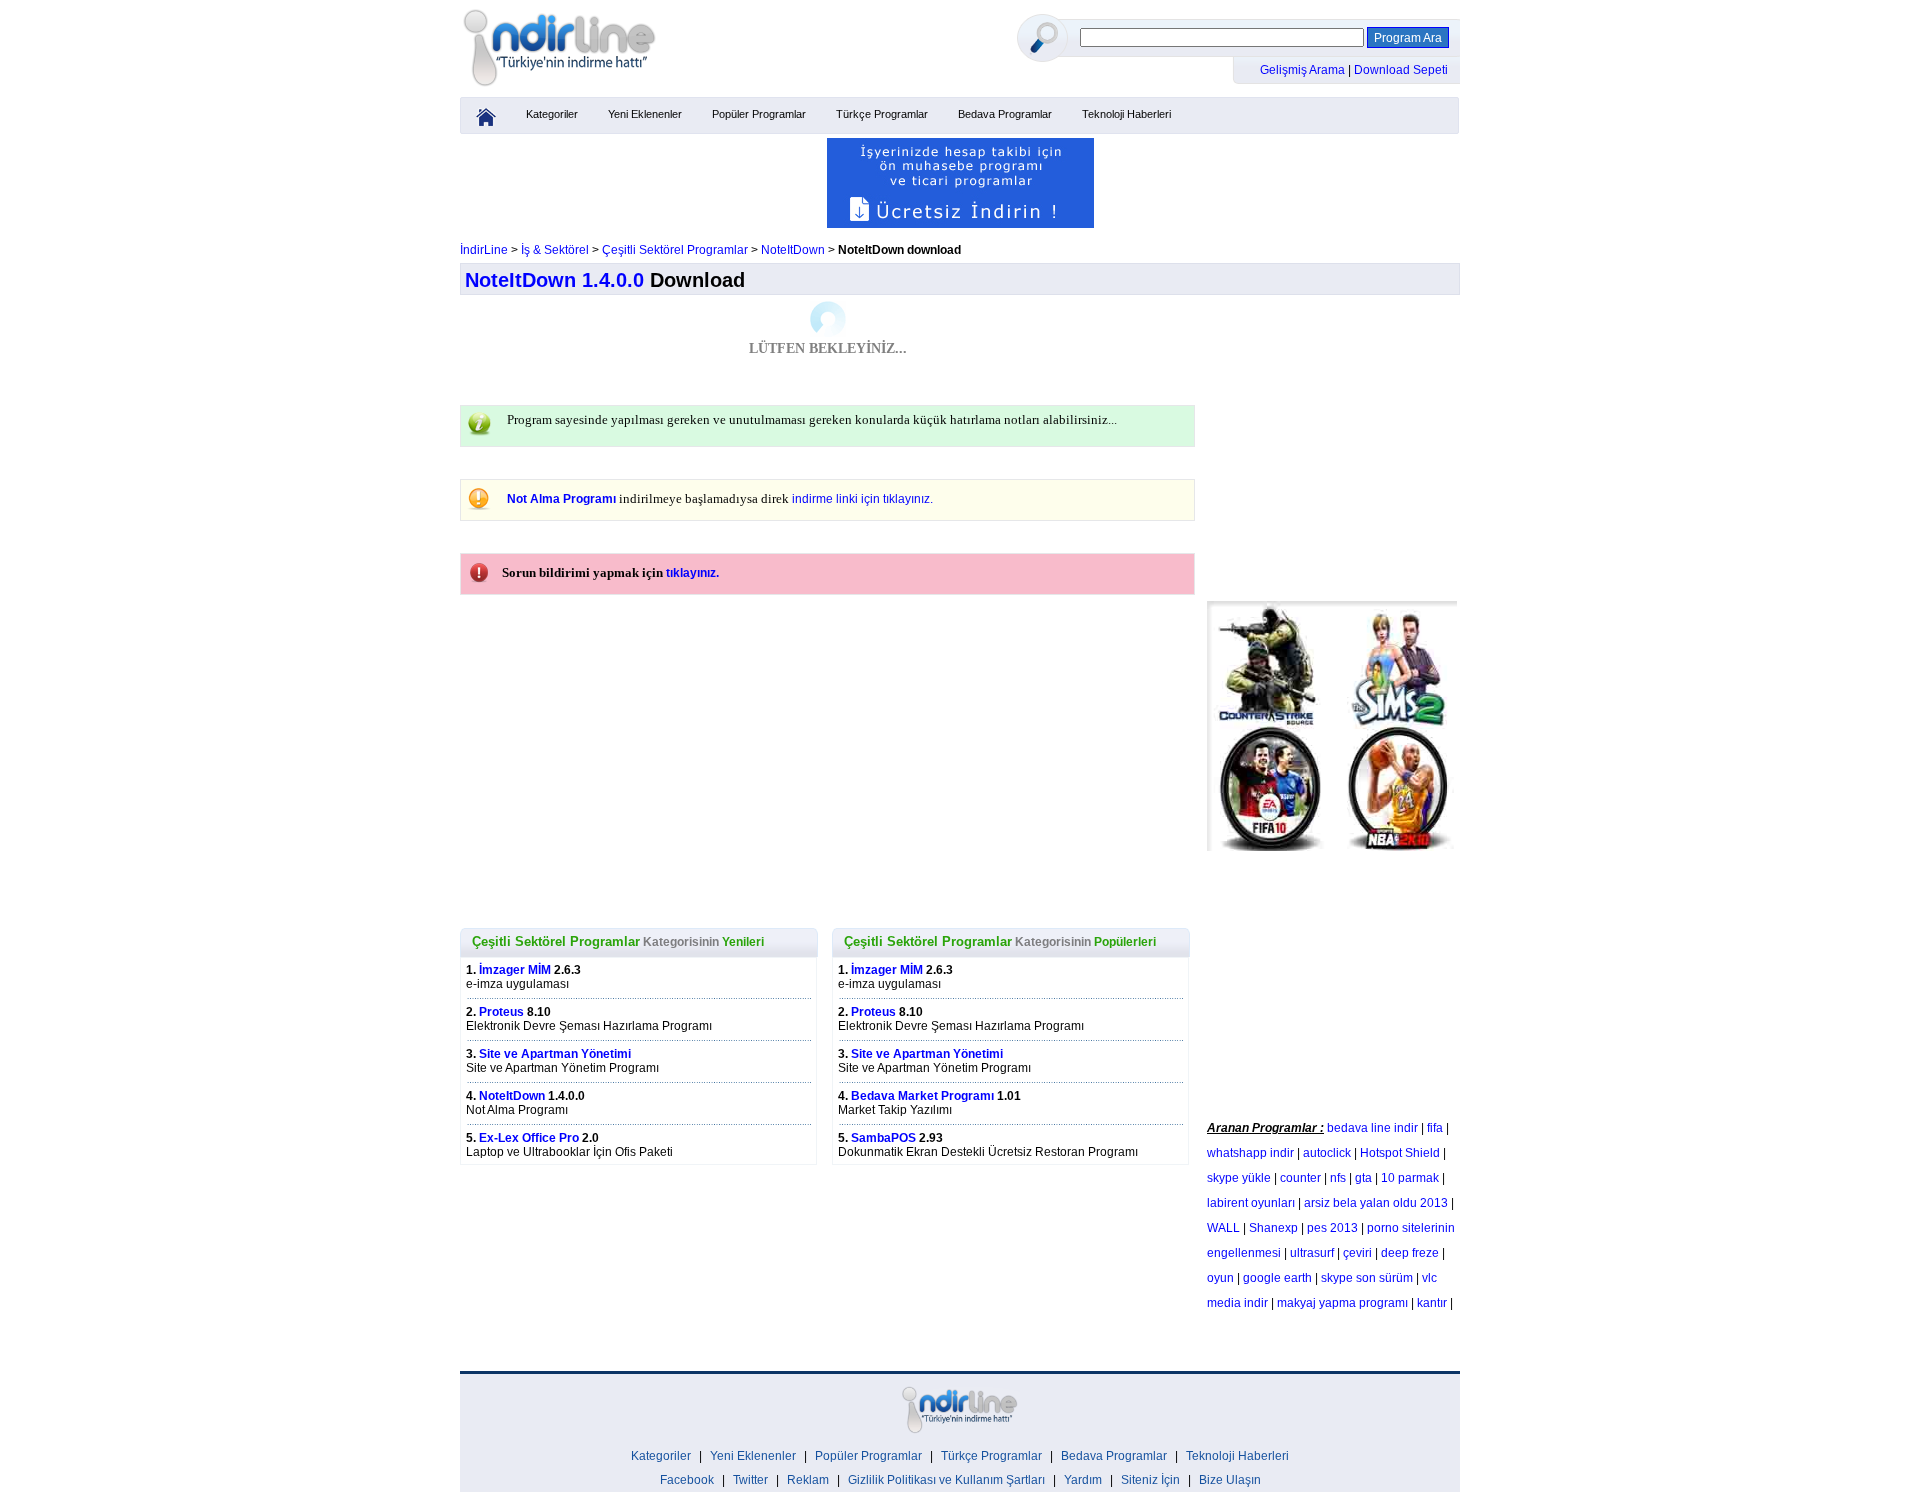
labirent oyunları (1251, 1203)
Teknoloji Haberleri (1126, 114)
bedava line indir (1372, 1128)
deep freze (1410, 1253)
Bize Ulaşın (1230, 1480)
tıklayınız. (692, 573)
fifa (1435, 1128)
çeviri (1357, 1253)
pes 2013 (1332, 1228)
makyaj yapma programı (1342, 1303)
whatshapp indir (1250, 1153)
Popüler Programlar (759, 114)
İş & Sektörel (555, 250)
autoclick (1327, 1153)
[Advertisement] (1332, 981)
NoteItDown (793, 250)
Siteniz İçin (1150, 1480)
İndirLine (484, 250)
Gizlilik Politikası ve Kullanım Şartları (946, 1480)
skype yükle (1239, 1178)
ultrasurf (1312, 1253)
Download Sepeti (1401, 70)
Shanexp (1273, 1228)
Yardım (1083, 1480)
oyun (1220, 1278)
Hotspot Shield (1400, 1153)
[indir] (560, 87)
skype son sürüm (1367, 1278)
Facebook (687, 1480)
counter (1300, 1178)
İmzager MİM (515, 970)
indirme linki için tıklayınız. (862, 499)
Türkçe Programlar (882, 114)
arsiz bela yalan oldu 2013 (1376, 1203)
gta (1363, 1178)
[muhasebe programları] (960, 224)
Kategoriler (552, 114)
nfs (1338, 1178)
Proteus (501, 1012)
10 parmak (1410, 1178)
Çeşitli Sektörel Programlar (675, 250)
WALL (1223, 1228)
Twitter (750, 1480)
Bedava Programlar (1005, 114)
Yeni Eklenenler (645, 114)
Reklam (808, 1480)
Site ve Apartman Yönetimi (555, 1054)
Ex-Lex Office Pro (529, 1138)
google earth (1277, 1278)
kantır (1432, 1303)
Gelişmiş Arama (1304, 70)
